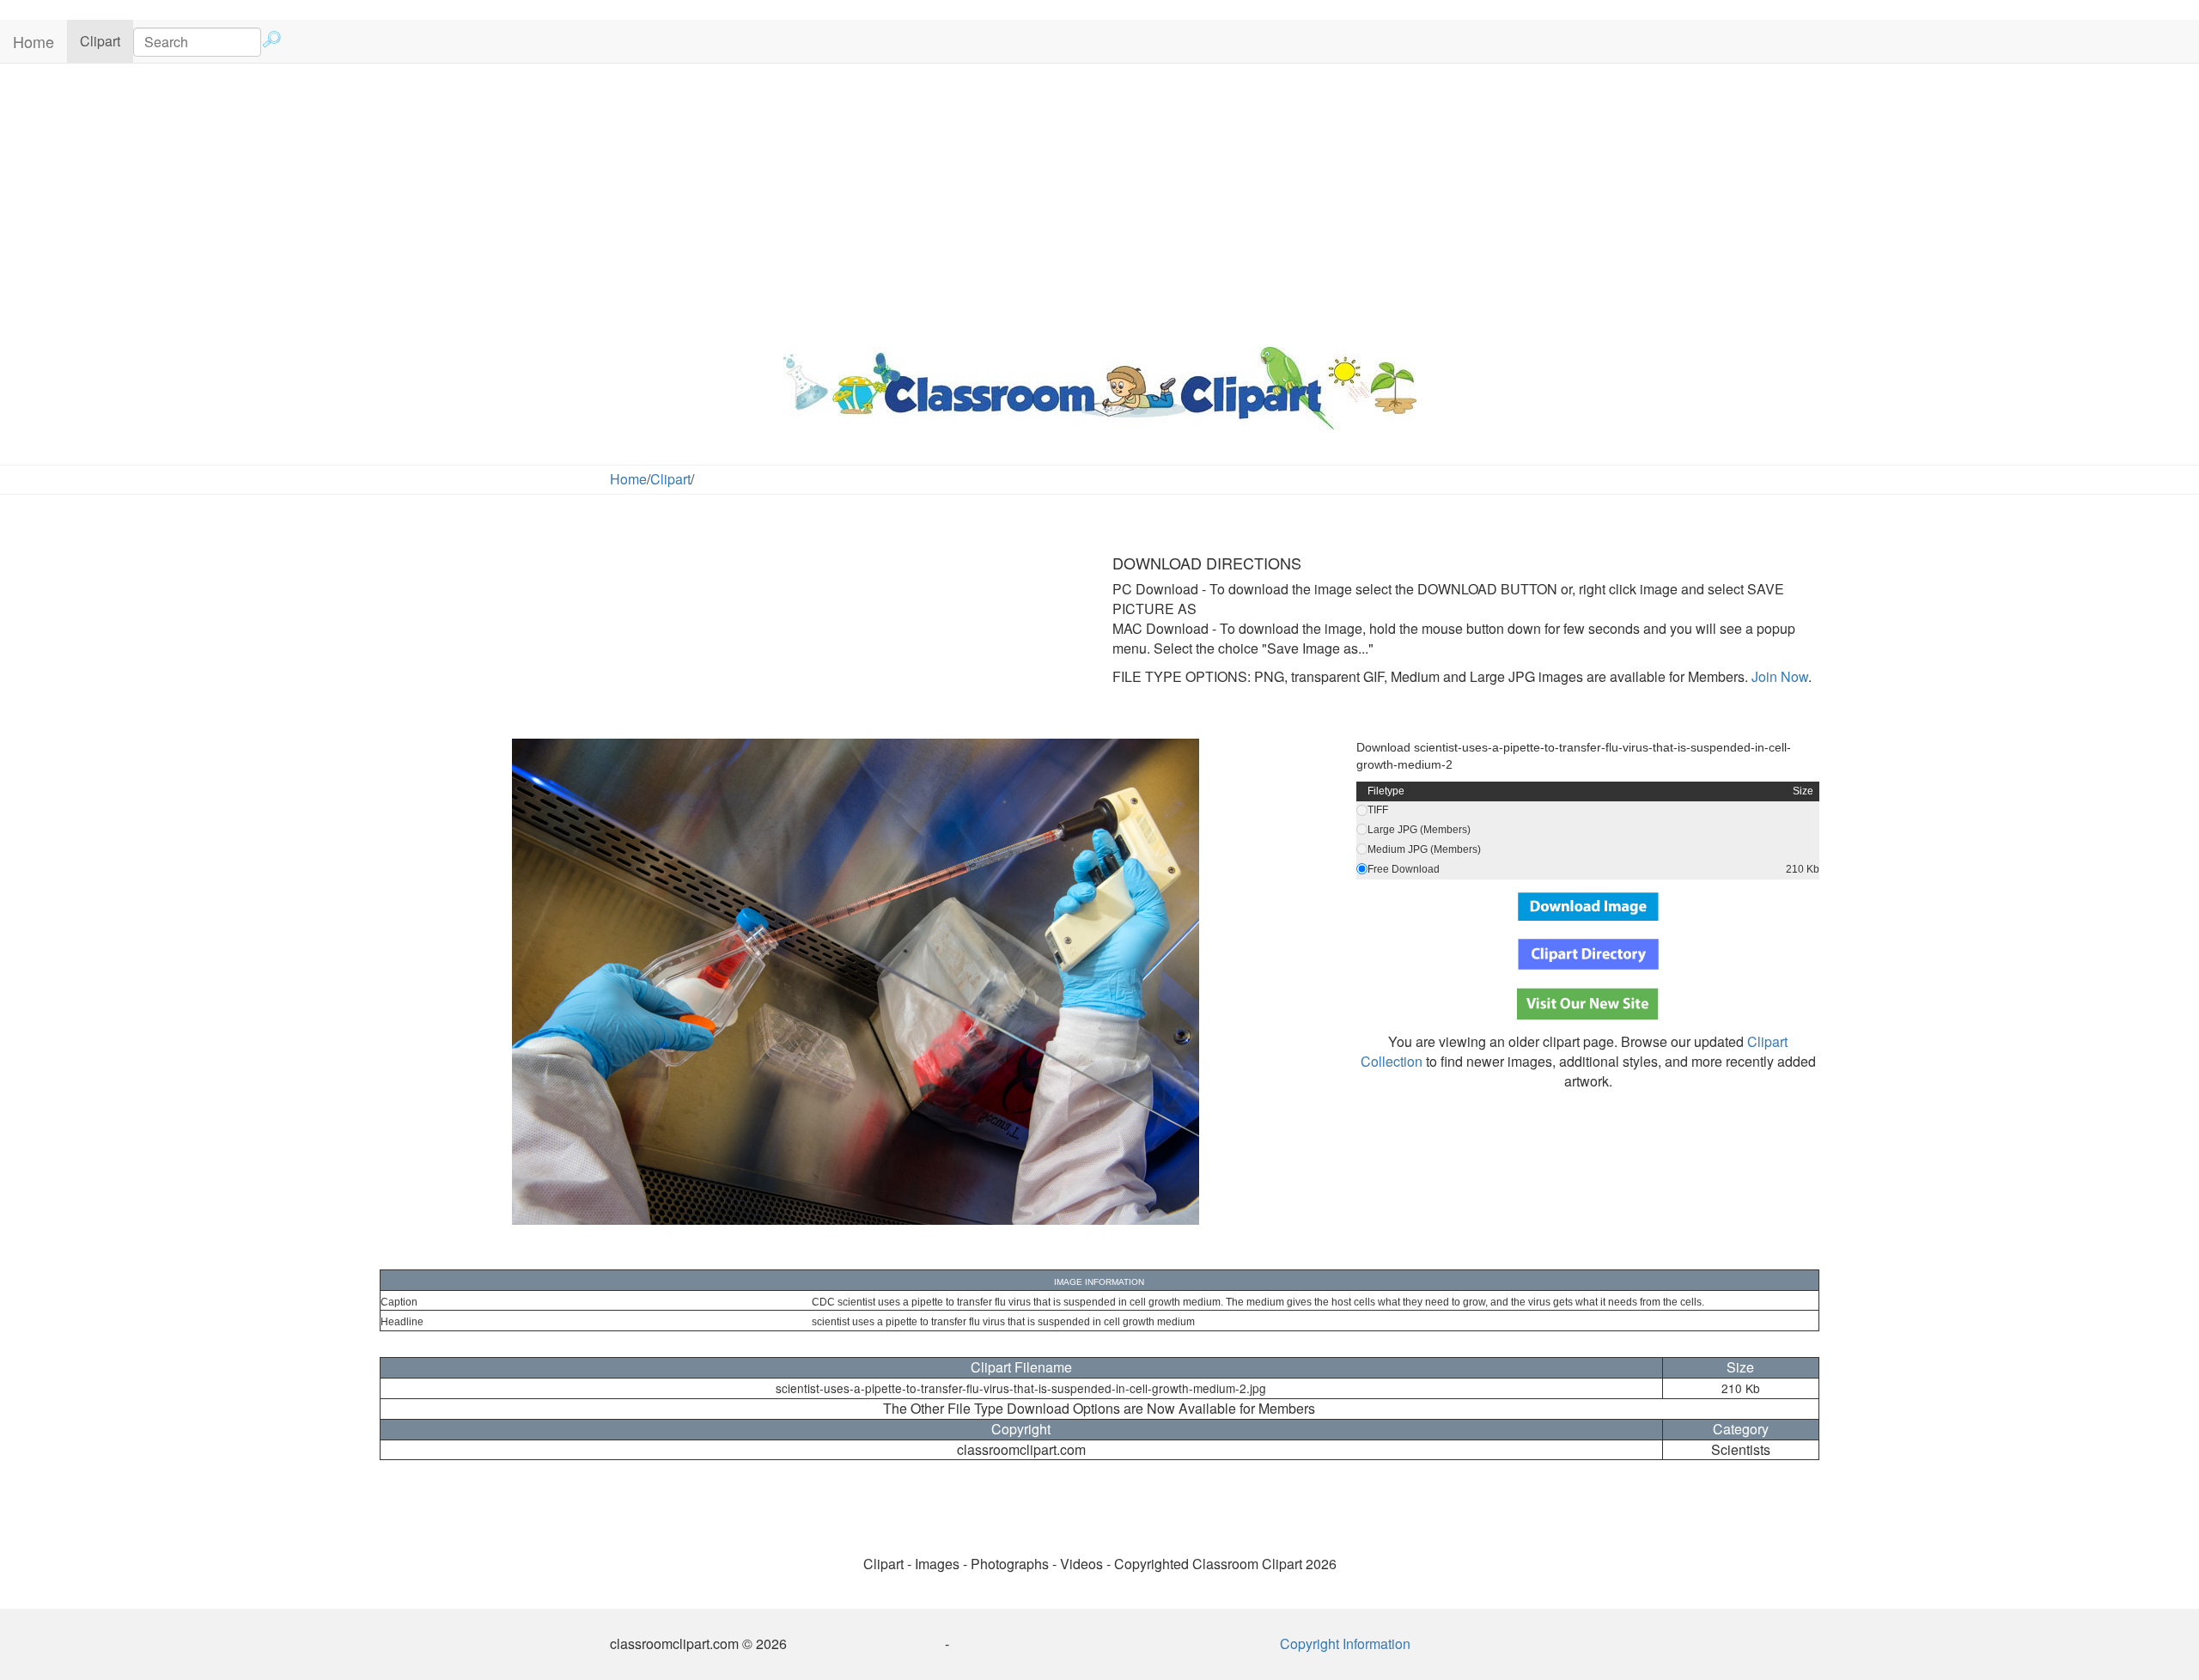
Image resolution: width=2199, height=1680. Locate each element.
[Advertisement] (1099, 201)
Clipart (107, 40)
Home (34, 41)
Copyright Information (1345, 1643)
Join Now (1778, 676)
